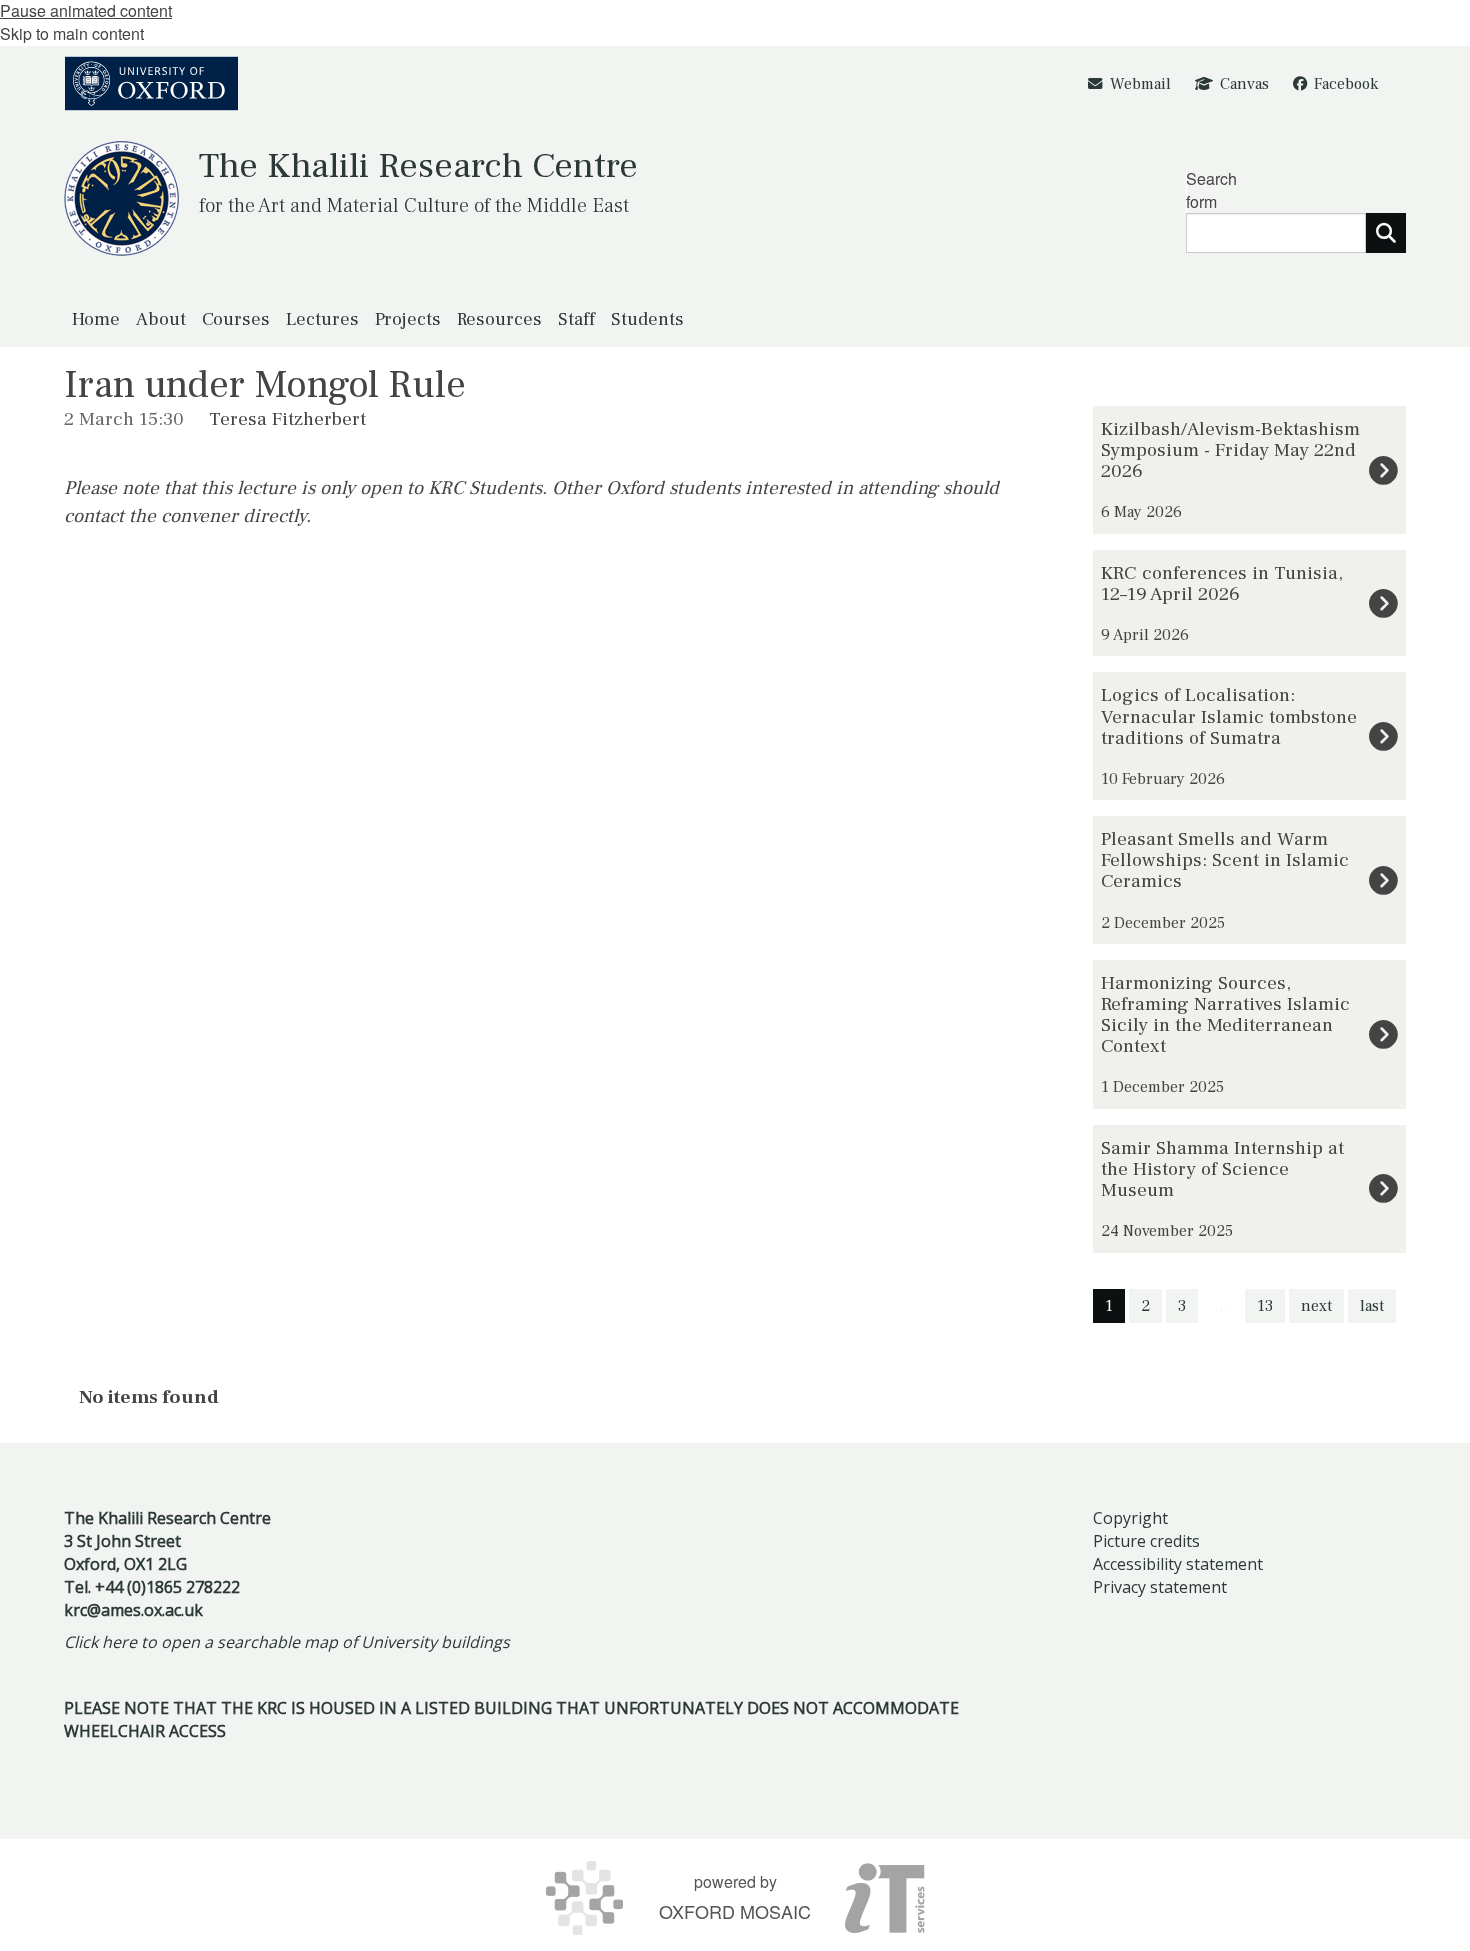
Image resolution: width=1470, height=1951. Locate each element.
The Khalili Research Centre (418, 166)
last (1372, 1306)
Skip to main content (72, 33)
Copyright (1130, 1518)
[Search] (1386, 233)
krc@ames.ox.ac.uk (133, 1610)
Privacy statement (1160, 1587)
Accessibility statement (1178, 1564)
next (1316, 1306)
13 (1265, 1306)
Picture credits (1146, 1541)
